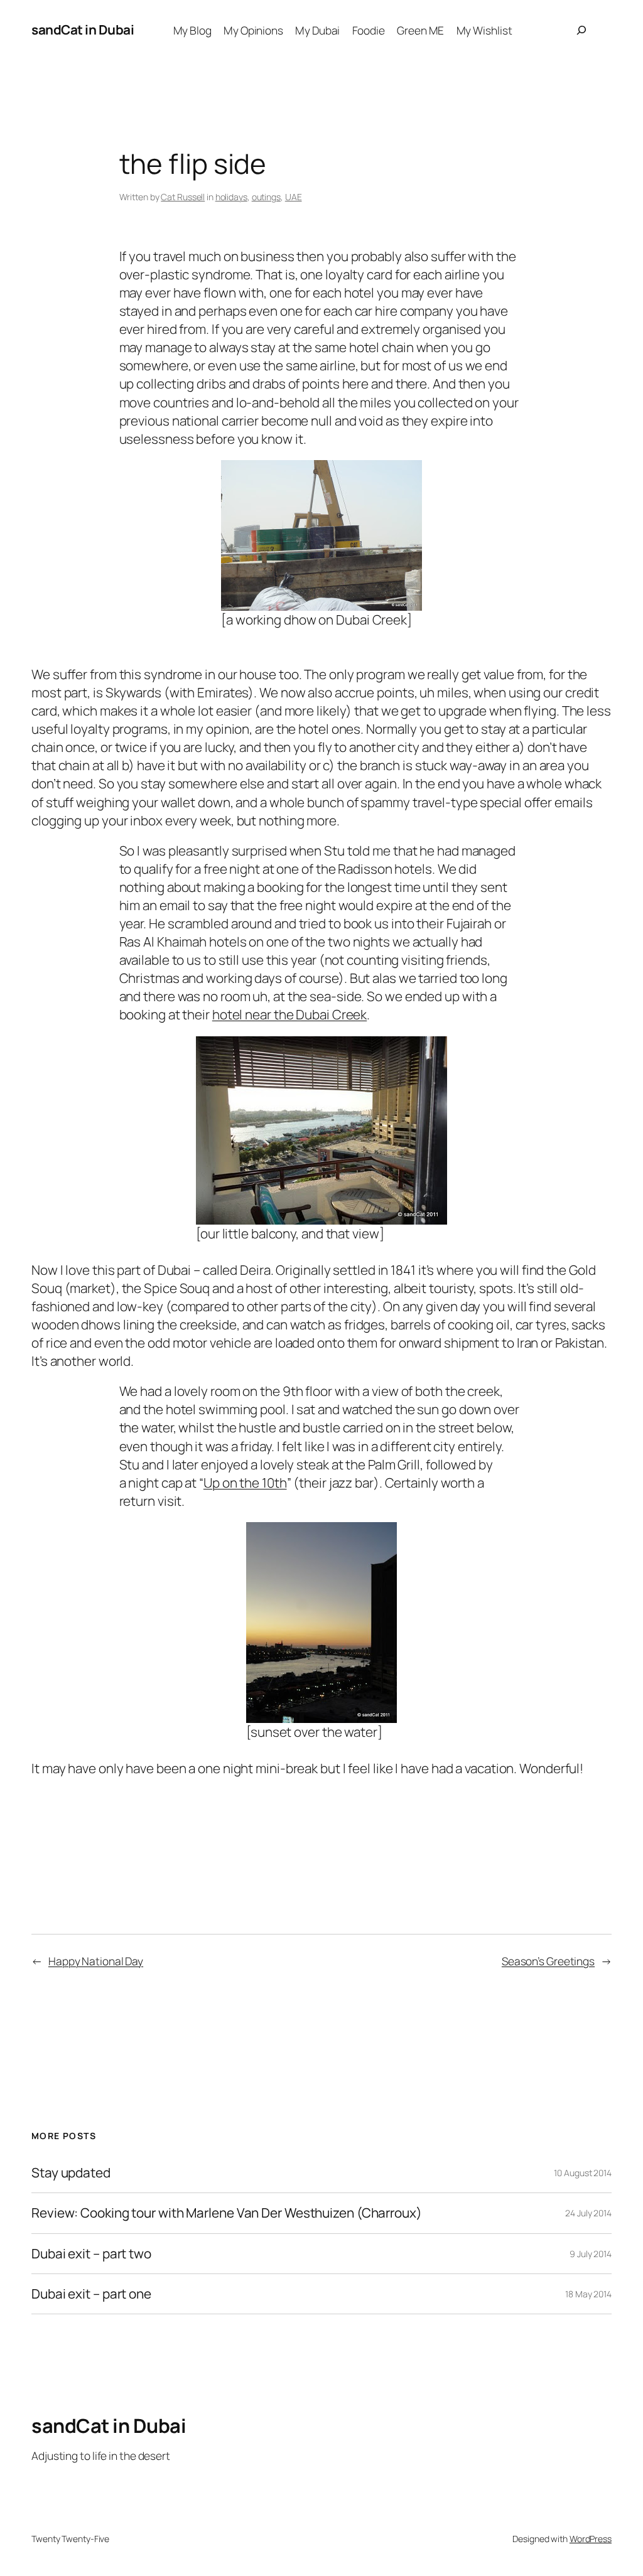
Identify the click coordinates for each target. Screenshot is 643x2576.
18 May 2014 (588, 2294)
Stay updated (71, 2173)
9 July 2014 (591, 2254)
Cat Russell (183, 197)
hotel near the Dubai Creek (289, 1014)
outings (266, 197)
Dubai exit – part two (91, 2254)
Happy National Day (96, 1961)
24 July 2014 (588, 2213)
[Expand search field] (581, 30)
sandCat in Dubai (83, 30)
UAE (294, 197)
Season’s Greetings (548, 1961)
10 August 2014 (583, 2173)
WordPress (591, 2539)
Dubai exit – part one (91, 2294)
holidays (231, 197)
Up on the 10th (245, 1483)
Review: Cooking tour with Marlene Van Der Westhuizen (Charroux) (227, 2213)
